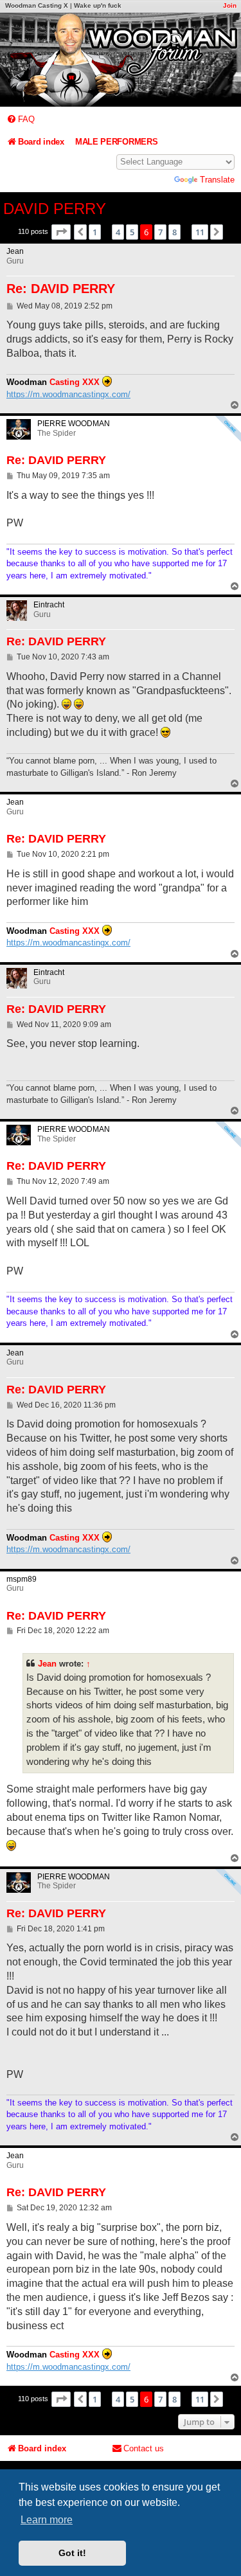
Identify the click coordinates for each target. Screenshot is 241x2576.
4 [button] (118, 232)
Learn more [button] (47, 2520)
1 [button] (95, 232)
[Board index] (121, 60)
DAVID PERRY (55, 209)
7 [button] (160, 232)
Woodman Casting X (37, 5)
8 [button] (174, 232)
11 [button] (200, 232)
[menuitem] (21, 119)
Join (230, 5)
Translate (217, 180)
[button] (61, 232)
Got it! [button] (72, 2553)
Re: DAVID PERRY (61, 289)
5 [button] (132, 232)
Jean (47, 1664)
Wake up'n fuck (98, 5)
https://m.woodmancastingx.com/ (68, 394)
